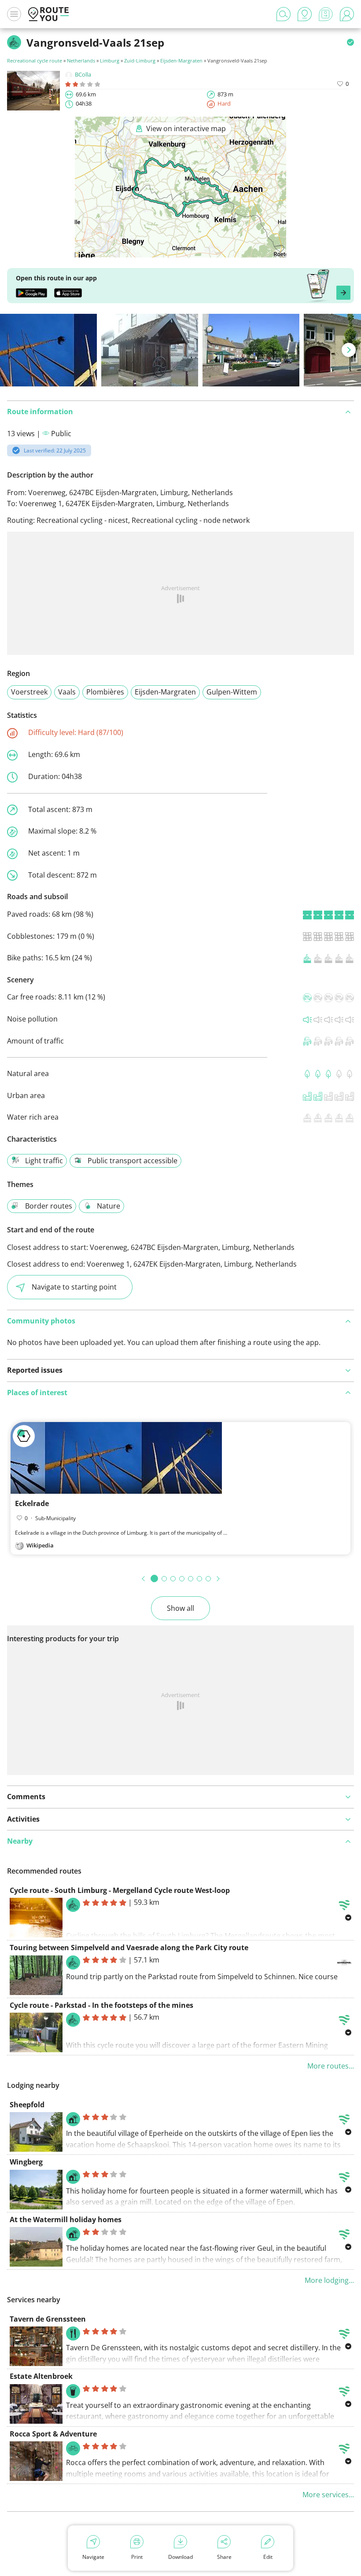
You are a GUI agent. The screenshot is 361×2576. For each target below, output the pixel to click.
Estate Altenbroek (41, 2376)
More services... (328, 2495)
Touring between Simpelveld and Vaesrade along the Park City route (129, 1948)
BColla (83, 74)
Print (137, 2557)
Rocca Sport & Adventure (53, 2434)
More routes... (331, 2066)
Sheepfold (27, 2105)
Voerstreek (29, 692)
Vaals (67, 692)
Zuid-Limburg (140, 61)
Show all (180, 1608)
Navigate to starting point (74, 1287)
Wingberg (26, 2162)
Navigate (93, 2557)
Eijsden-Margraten (181, 61)
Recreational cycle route (35, 61)
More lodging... (329, 2280)
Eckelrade (32, 1503)
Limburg (110, 61)
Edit (268, 2557)
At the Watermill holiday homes (66, 2220)
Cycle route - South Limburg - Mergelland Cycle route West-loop (120, 1890)
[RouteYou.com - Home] (48, 14)
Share (224, 2557)
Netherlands (81, 61)
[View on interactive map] (180, 251)
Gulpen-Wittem (232, 692)
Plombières (105, 692)
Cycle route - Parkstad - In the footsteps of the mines (101, 2005)
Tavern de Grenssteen (48, 2319)
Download (180, 2557)
